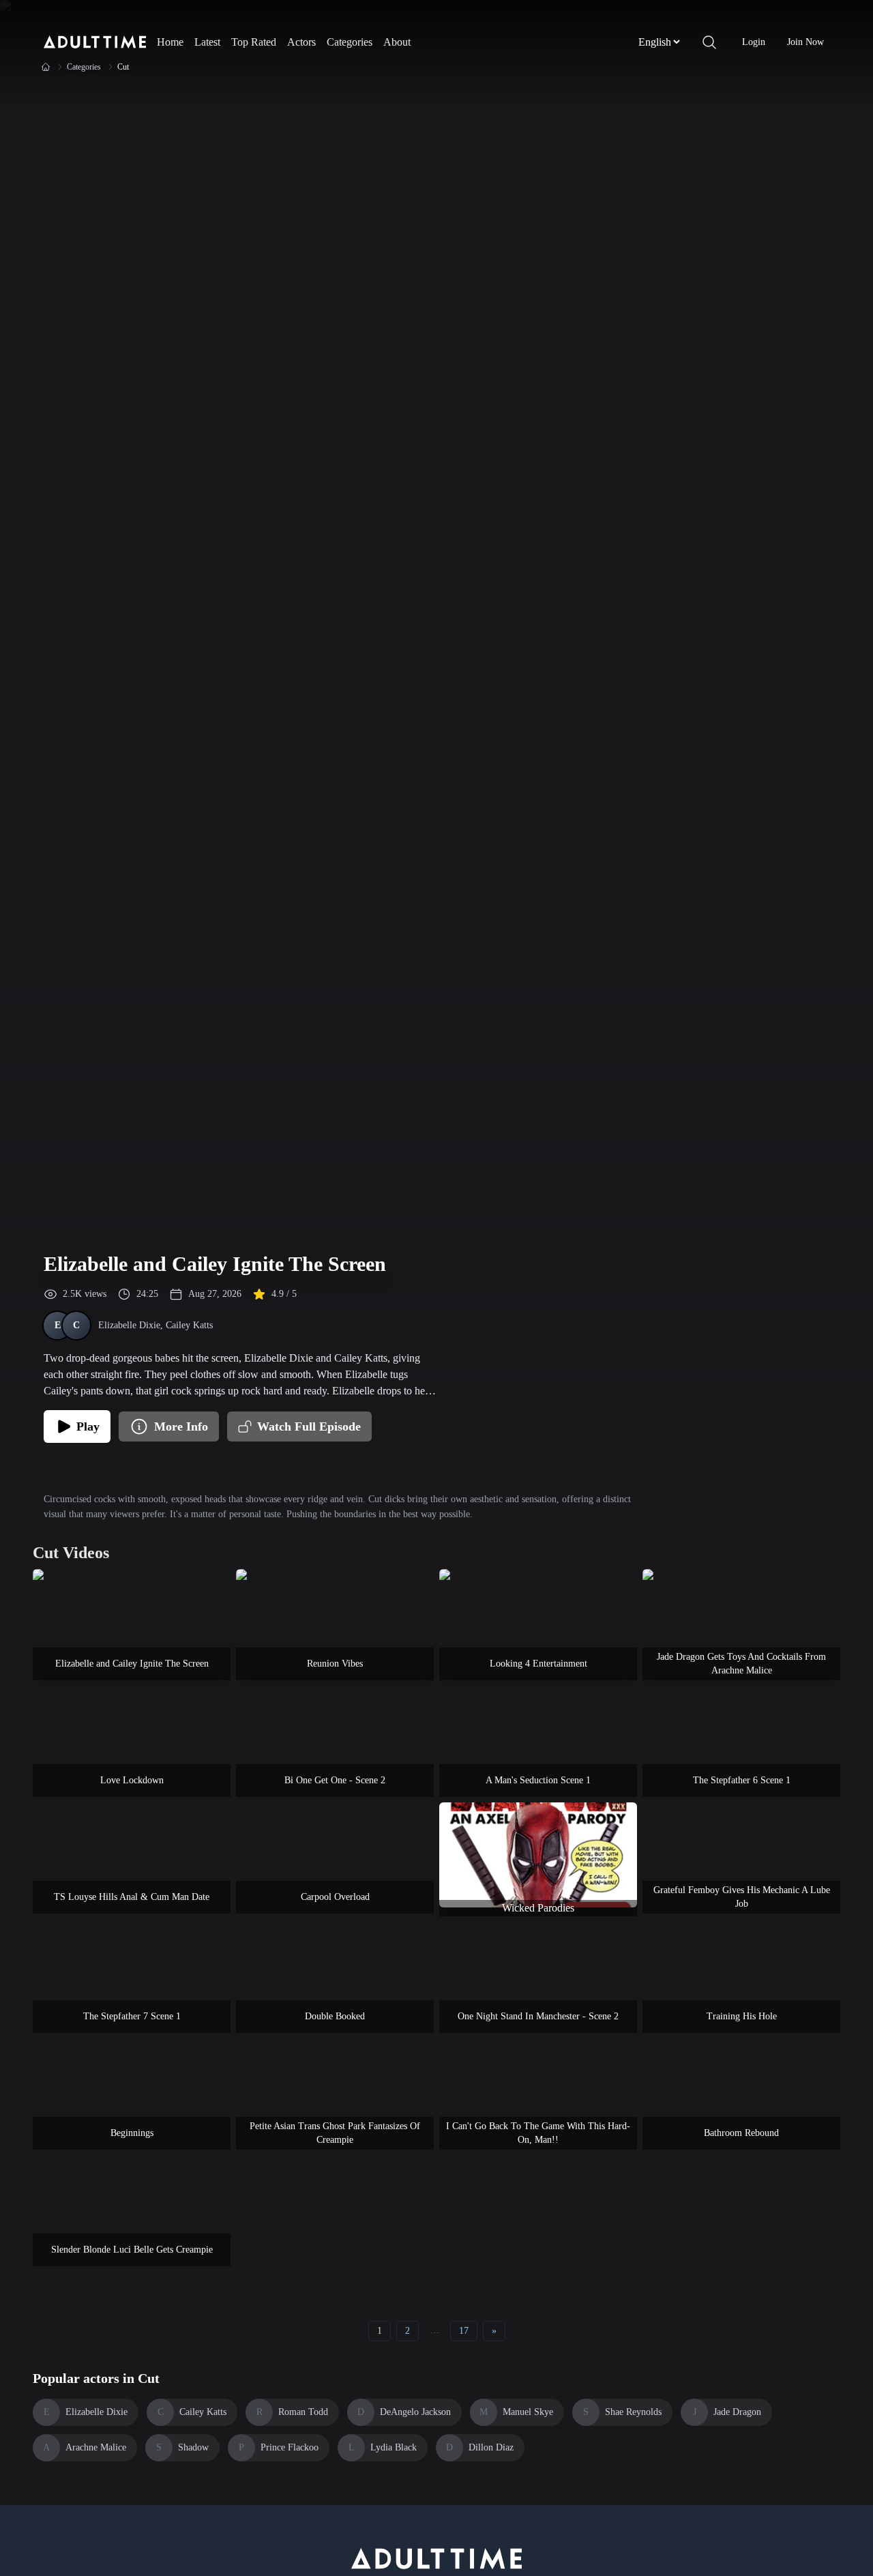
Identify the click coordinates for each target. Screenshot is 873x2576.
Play (88, 1426)
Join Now (805, 42)
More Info (181, 1426)
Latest (207, 42)
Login (754, 42)
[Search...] (709, 42)
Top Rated (254, 42)
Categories (350, 42)
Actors (301, 42)
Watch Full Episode (309, 1426)
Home (170, 42)
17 (464, 2331)
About (397, 42)
